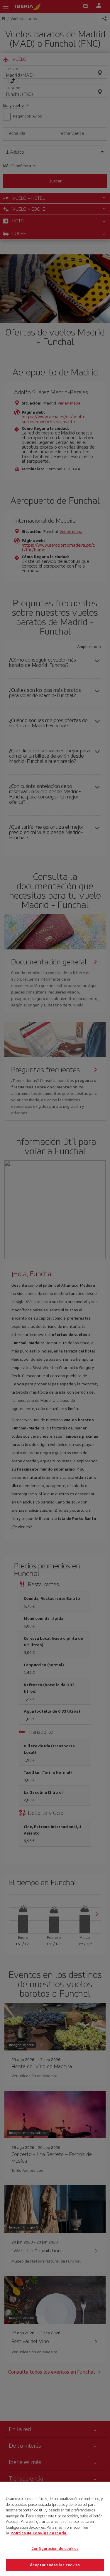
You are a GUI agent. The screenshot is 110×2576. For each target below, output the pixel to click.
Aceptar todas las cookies (55, 2565)
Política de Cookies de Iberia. (39, 2533)
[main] (55, 2529)
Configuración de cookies (55, 2549)
